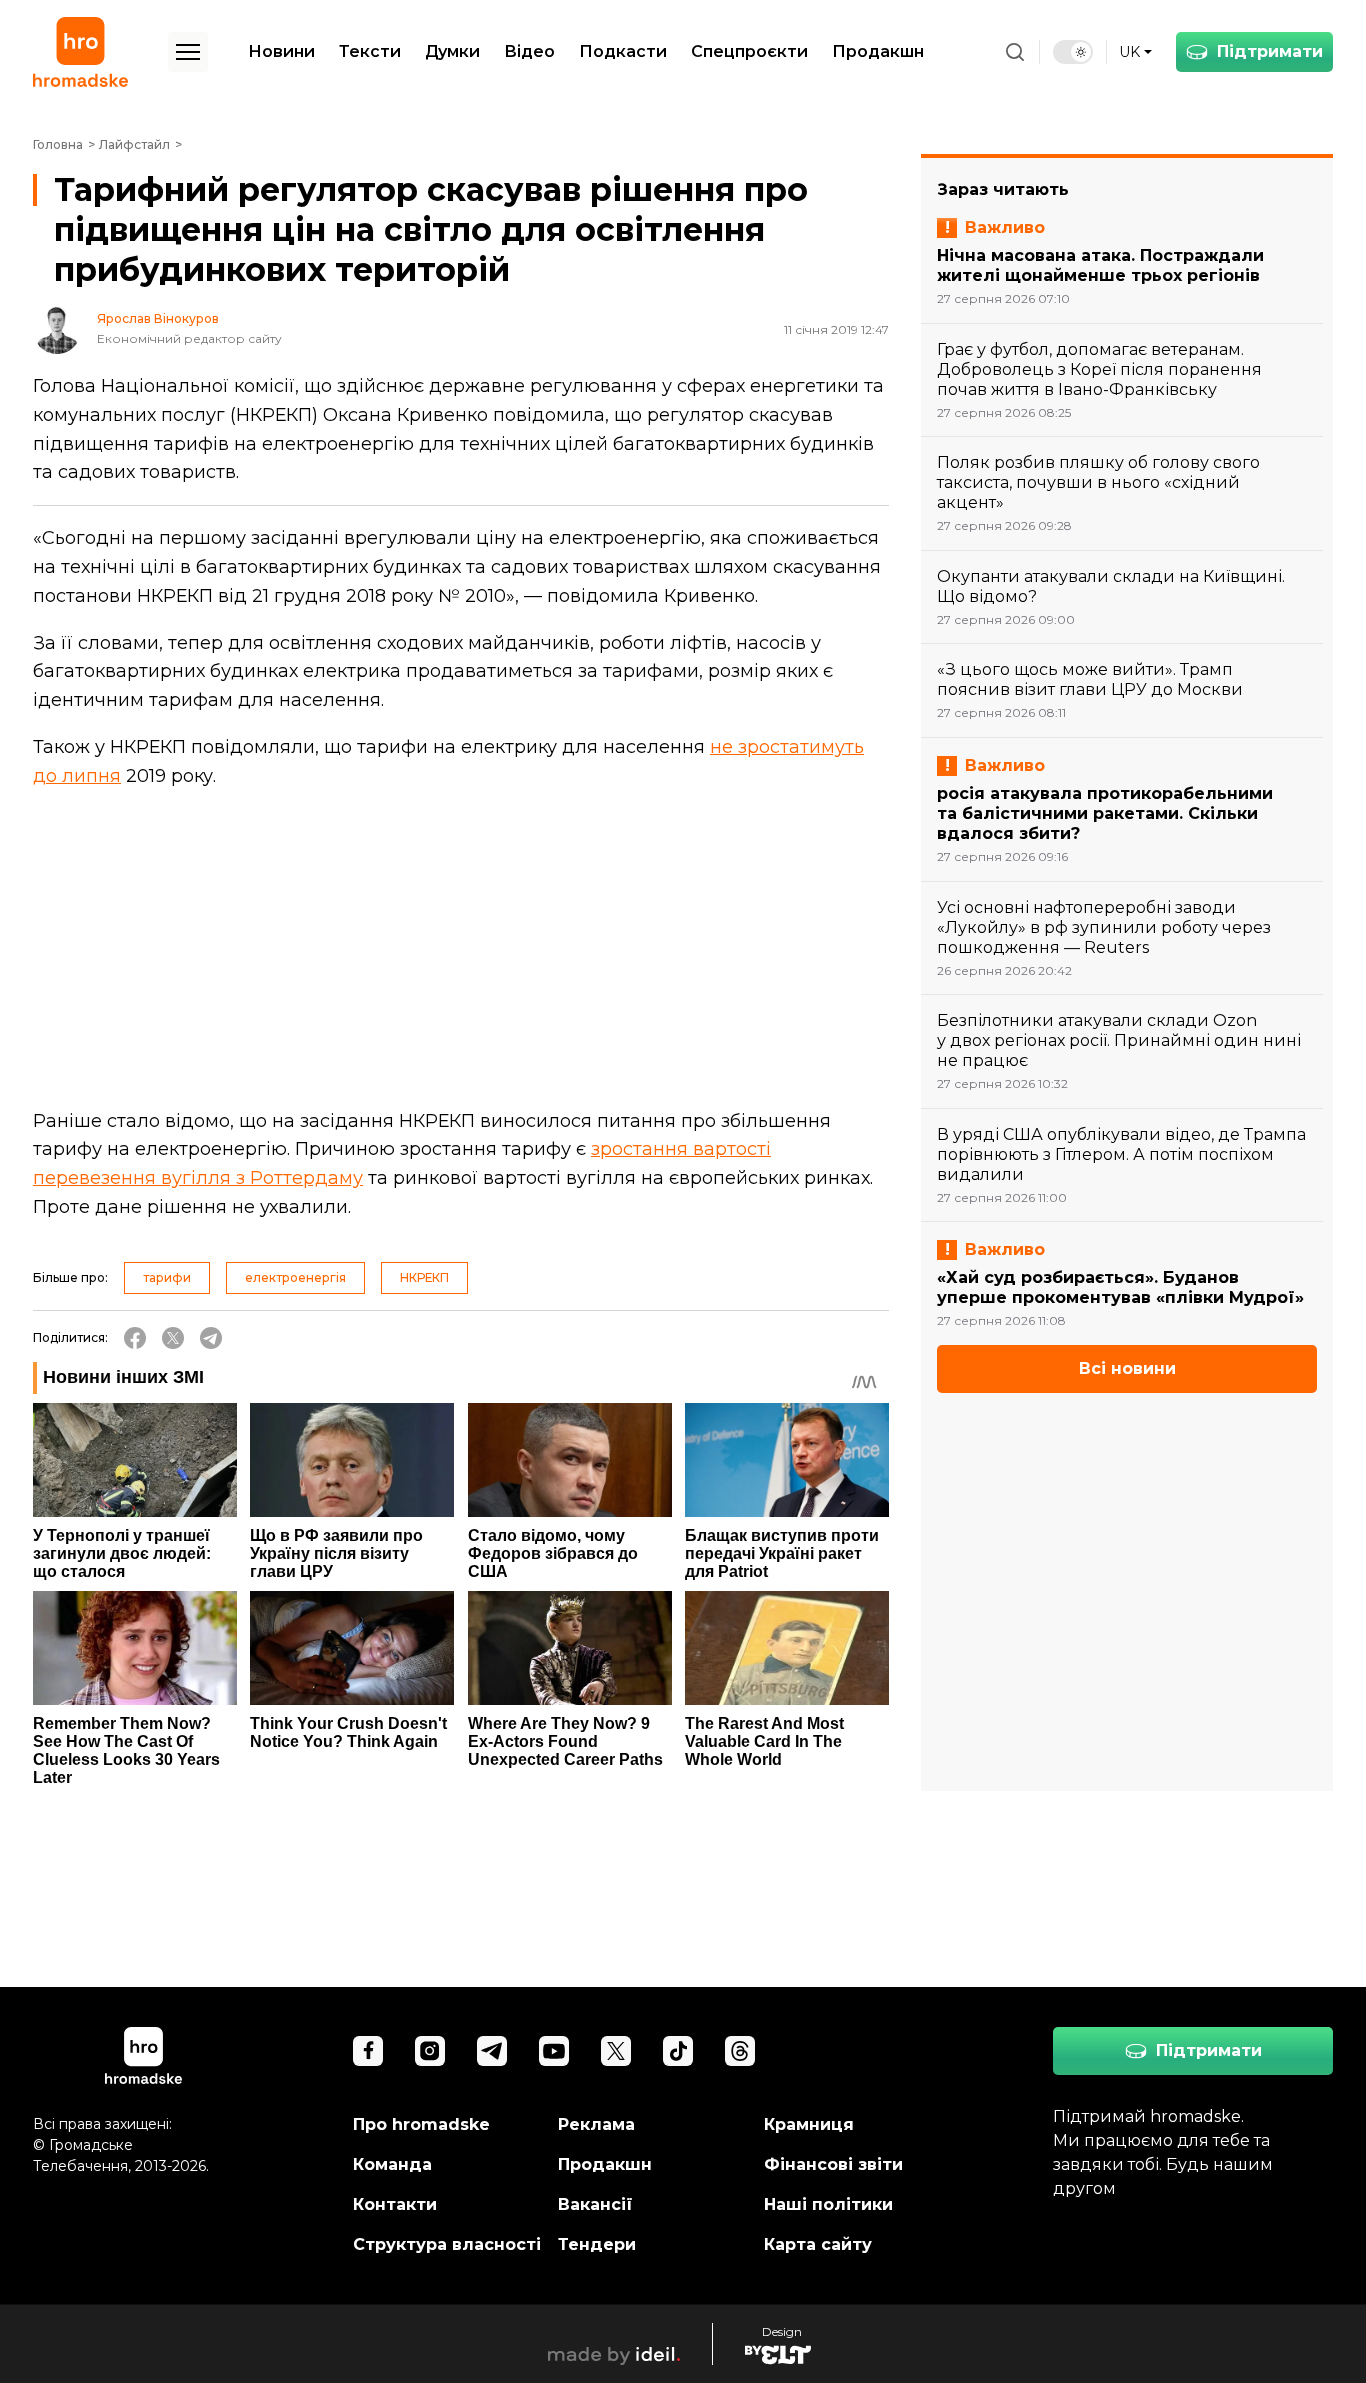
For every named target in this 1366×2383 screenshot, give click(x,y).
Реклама (596, 2124)
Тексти (370, 51)
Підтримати (1270, 51)
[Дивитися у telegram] (492, 2051)
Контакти (395, 2204)
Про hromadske (421, 2124)
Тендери (597, 2244)
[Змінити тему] (1073, 52)
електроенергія (295, 1277)
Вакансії (595, 2204)
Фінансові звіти (833, 2164)
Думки (452, 51)
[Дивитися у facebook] (368, 2051)
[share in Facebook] (135, 1338)
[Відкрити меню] (188, 52)
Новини (281, 51)
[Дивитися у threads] (740, 2051)
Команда (392, 2164)
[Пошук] (1015, 52)
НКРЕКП (424, 1277)
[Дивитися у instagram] (430, 2051)
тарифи (167, 1277)
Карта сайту (818, 2244)
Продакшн (878, 51)
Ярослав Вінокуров (158, 319)
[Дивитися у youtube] (554, 2051)
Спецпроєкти (749, 51)
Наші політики (828, 2204)
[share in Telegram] (211, 1338)
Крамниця (809, 2124)
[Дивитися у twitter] (616, 2051)
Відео (529, 51)
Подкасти (623, 51)
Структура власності (447, 2244)
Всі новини (1127, 1368)
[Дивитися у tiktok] (678, 2051)
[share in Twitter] (173, 1338)
